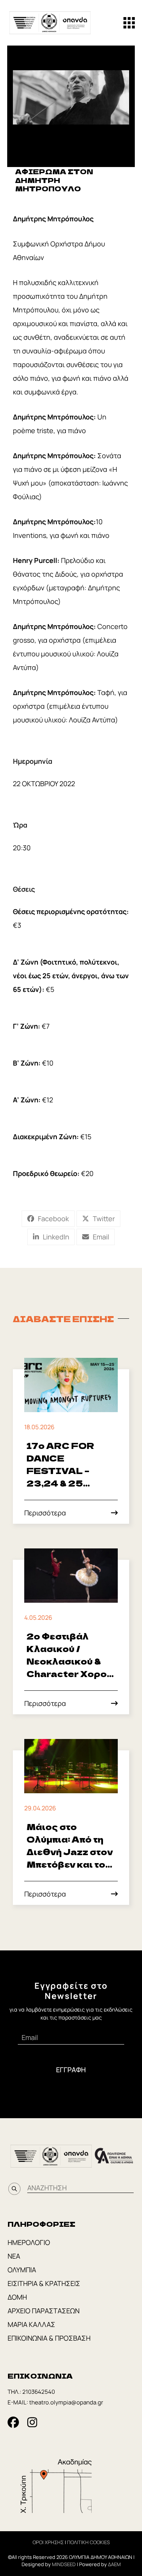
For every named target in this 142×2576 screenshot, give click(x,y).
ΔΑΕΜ (114, 2564)
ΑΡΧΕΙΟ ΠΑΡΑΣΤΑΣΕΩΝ (44, 2311)
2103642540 (39, 2392)
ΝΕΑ (14, 2256)
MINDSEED (64, 2564)
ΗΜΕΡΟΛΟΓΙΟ (29, 2242)
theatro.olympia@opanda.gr (66, 2402)
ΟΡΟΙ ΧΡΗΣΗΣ (48, 2542)
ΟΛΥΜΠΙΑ (22, 2270)
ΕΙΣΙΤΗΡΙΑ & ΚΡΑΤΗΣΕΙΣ (44, 2283)
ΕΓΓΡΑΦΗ (71, 2070)
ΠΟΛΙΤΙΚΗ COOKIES (88, 2542)
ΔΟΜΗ (17, 2297)
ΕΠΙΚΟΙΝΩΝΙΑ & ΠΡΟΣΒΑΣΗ (49, 2338)
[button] (129, 23)
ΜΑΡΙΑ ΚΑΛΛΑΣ (31, 2324)
